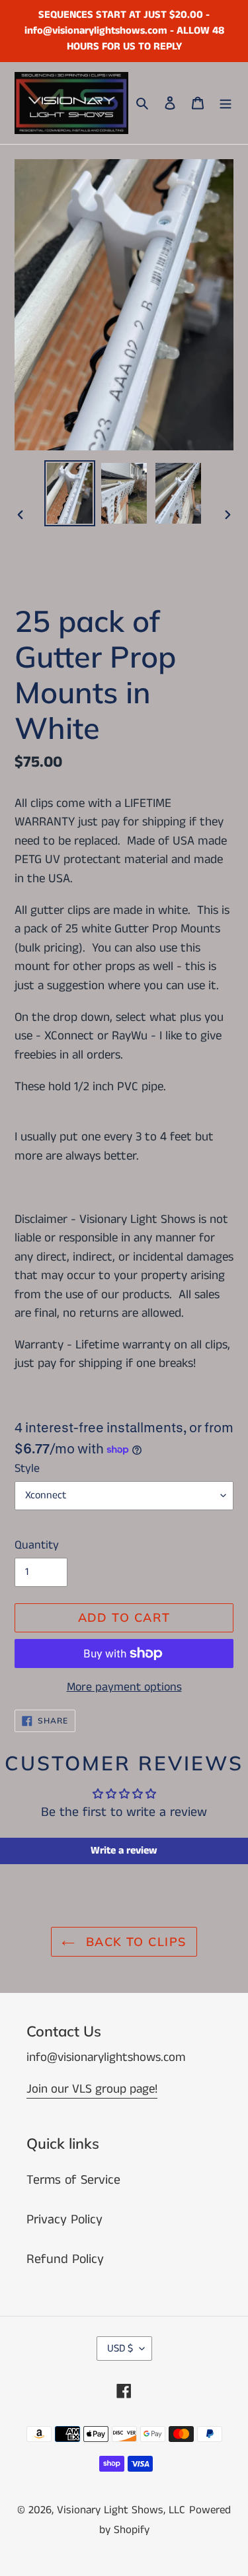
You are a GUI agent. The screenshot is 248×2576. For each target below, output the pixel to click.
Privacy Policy (64, 2220)
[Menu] (226, 103)
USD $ (120, 2349)
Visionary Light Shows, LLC (121, 2510)
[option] (70, 493)
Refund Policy (65, 2259)
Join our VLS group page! (92, 2089)
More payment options (124, 1687)
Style (27, 1469)
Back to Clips (134, 1942)
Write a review (124, 1851)
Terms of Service (73, 2180)
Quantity (37, 1545)
